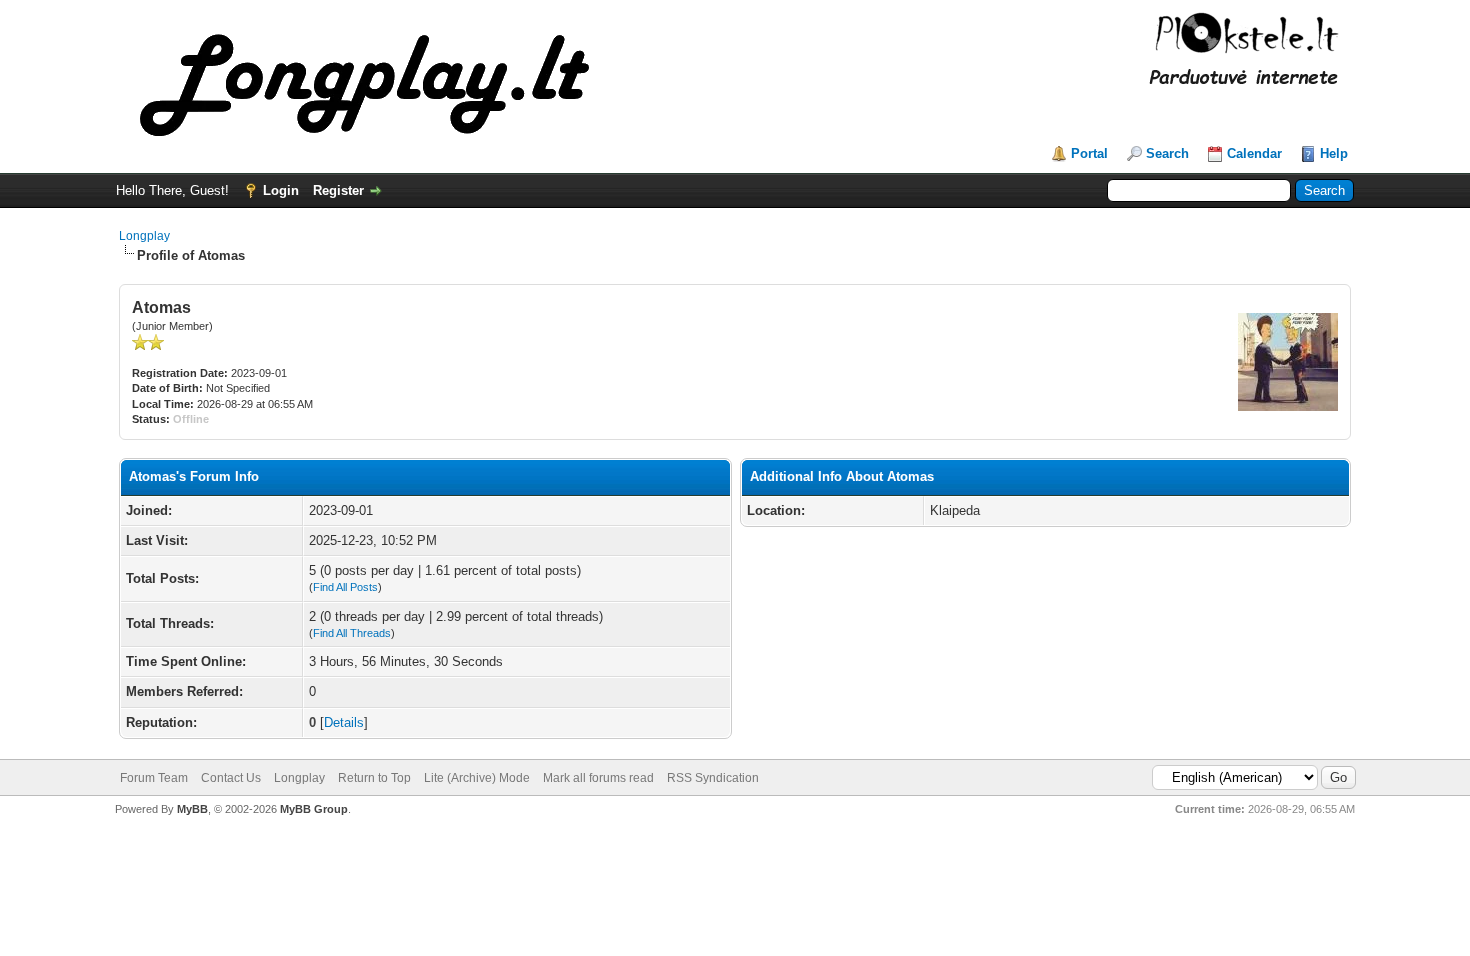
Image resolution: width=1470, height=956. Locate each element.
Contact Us (231, 778)
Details (344, 722)
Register (338, 190)
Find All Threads (352, 633)
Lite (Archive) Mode (477, 778)
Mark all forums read (598, 778)
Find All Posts (345, 587)
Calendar (1254, 153)
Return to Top (374, 778)
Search (1167, 153)
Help (1334, 153)
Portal (1089, 153)
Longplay (144, 236)
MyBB (192, 809)
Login (281, 190)
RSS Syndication (713, 778)
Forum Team (154, 778)
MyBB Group (314, 809)
